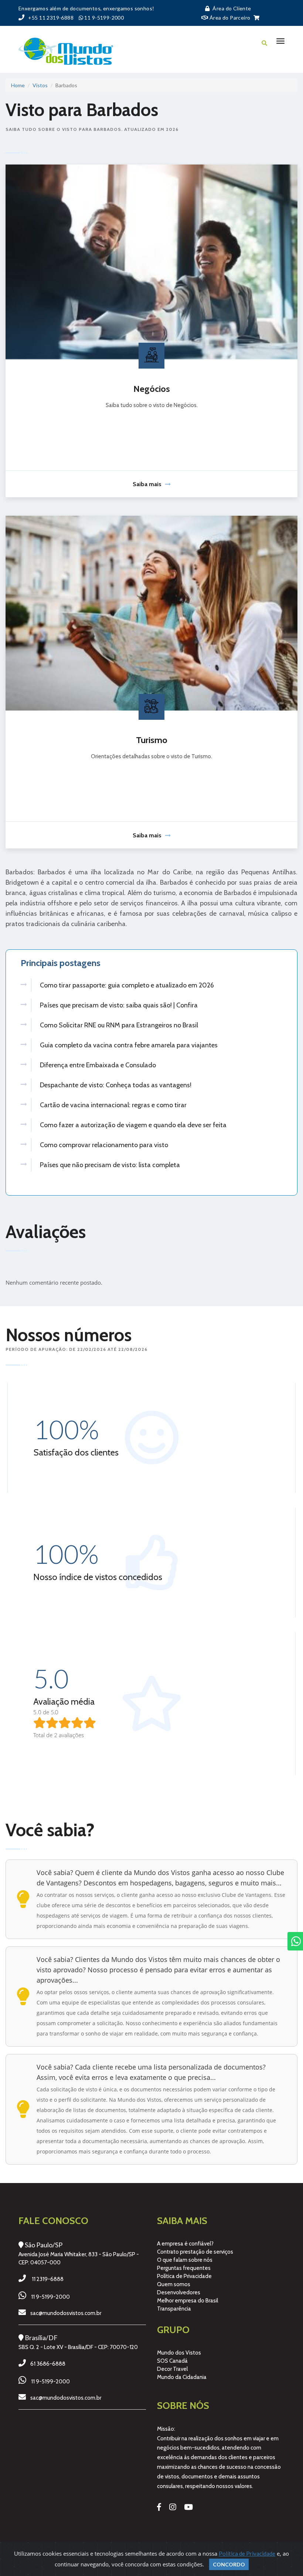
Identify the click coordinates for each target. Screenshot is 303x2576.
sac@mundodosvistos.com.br (66, 2313)
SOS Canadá (172, 2361)
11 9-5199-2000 (50, 2297)
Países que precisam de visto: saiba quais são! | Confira (119, 1005)
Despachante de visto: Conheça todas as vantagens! (116, 1085)
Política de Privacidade (184, 2276)
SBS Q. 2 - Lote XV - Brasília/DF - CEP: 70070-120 (78, 2347)
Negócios (152, 389)
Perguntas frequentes (184, 2268)
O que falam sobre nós (185, 2260)
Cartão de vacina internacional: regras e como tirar (113, 1105)
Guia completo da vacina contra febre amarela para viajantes (129, 1045)
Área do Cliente (232, 8)
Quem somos (174, 2284)
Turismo (152, 740)
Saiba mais (147, 484)
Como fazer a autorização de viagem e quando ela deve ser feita (133, 1125)
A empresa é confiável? (185, 2244)
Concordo (229, 2564)
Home (18, 85)
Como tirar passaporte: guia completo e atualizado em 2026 (127, 985)
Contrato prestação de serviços (195, 2252)
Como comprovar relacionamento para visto (104, 1145)
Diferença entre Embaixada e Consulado (98, 1065)
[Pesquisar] (264, 43)
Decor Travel (172, 2369)
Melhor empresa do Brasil (188, 2301)
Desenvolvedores (179, 2292)
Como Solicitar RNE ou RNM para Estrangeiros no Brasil (119, 1025)
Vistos (40, 85)
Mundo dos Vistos (179, 2353)
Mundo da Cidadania (182, 2377)
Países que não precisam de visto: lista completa (110, 1165)
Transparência (174, 2309)
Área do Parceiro (229, 18)
